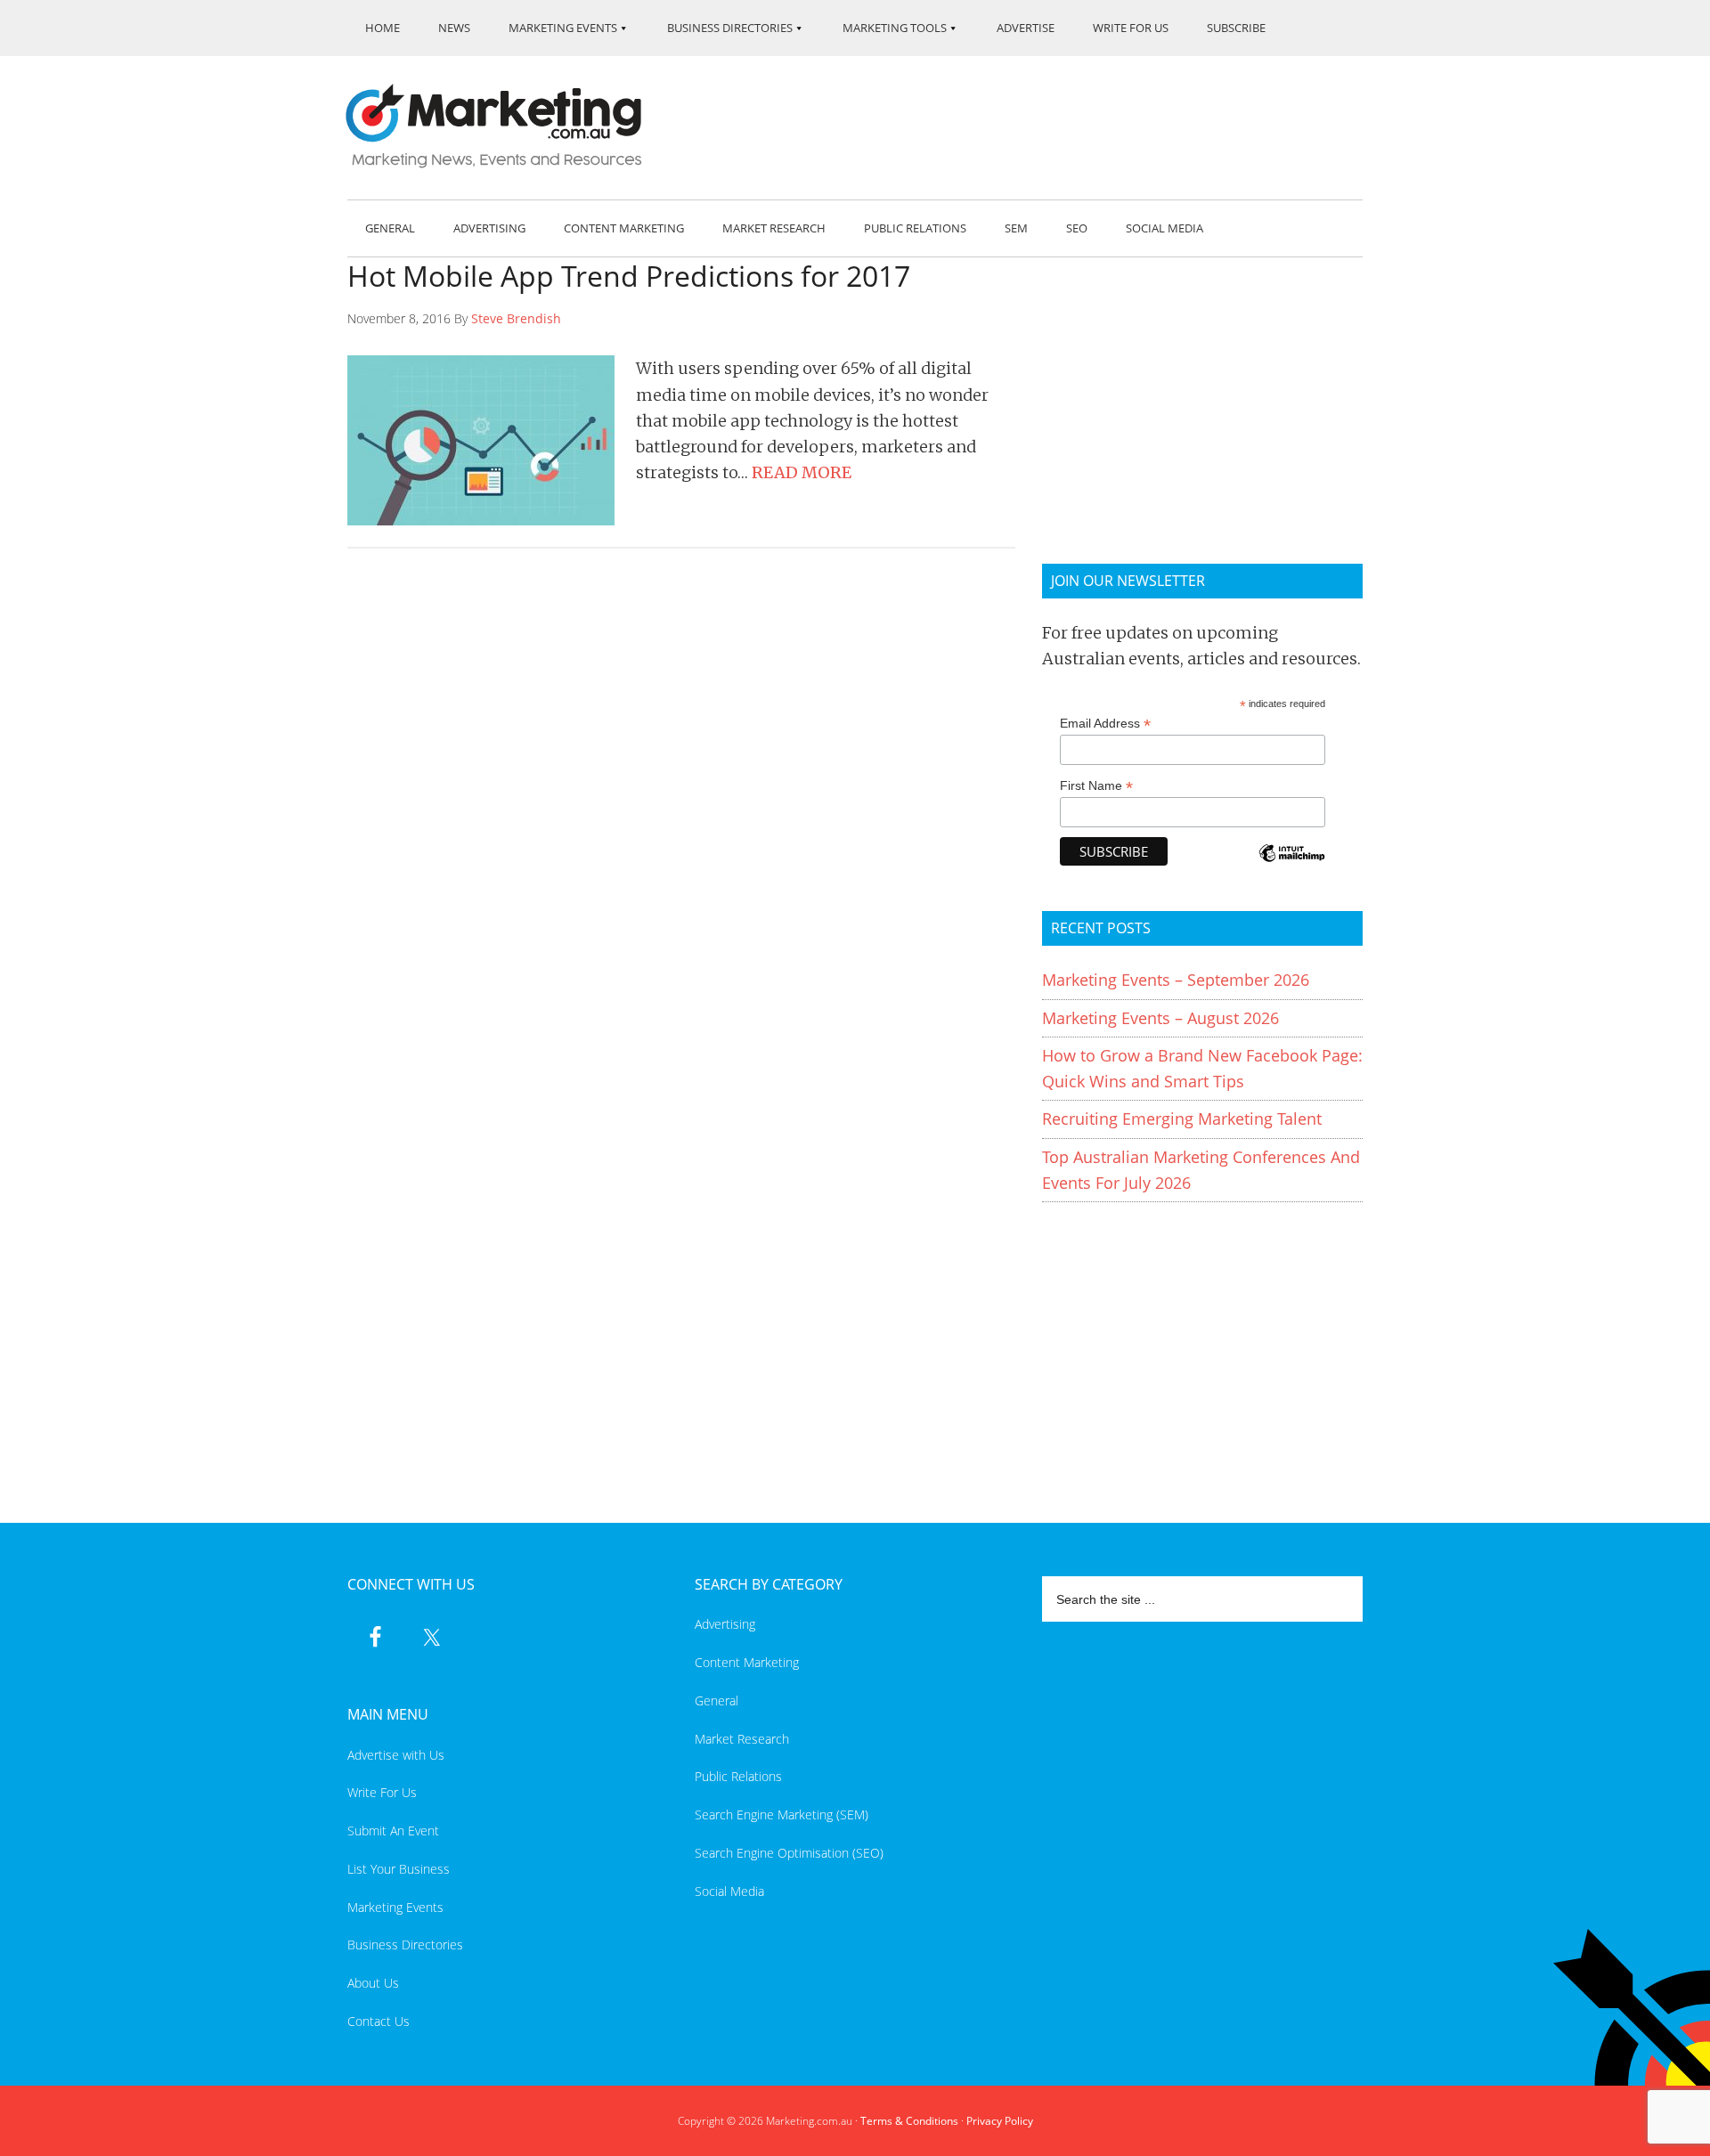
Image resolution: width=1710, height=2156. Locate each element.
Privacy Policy (1000, 2121)
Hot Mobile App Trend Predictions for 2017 (629, 276)
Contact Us (379, 2021)
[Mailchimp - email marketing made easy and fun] (1291, 865)
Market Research (742, 1739)
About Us (373, 1983)
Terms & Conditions (909, 2121)
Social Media (729, 1891)
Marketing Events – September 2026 (1176, 980)
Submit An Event (393, 1831)
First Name (1096, 786)
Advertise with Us (396, 1755)
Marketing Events (395, 1907)
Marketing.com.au (506, 126)
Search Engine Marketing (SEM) (782, 1814)
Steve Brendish (516, 318)
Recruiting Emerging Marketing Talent (1182, 1119)
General (717, 1700)
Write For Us (382, 1792)
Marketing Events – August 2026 (1160, 1018)
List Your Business (399, 1869)
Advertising (725, 1624)
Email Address (1105, 724)
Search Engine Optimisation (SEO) (789, 1853)
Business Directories (405, 1944)
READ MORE (802, 472)
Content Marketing (747, 1662)
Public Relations (738, 1776)
